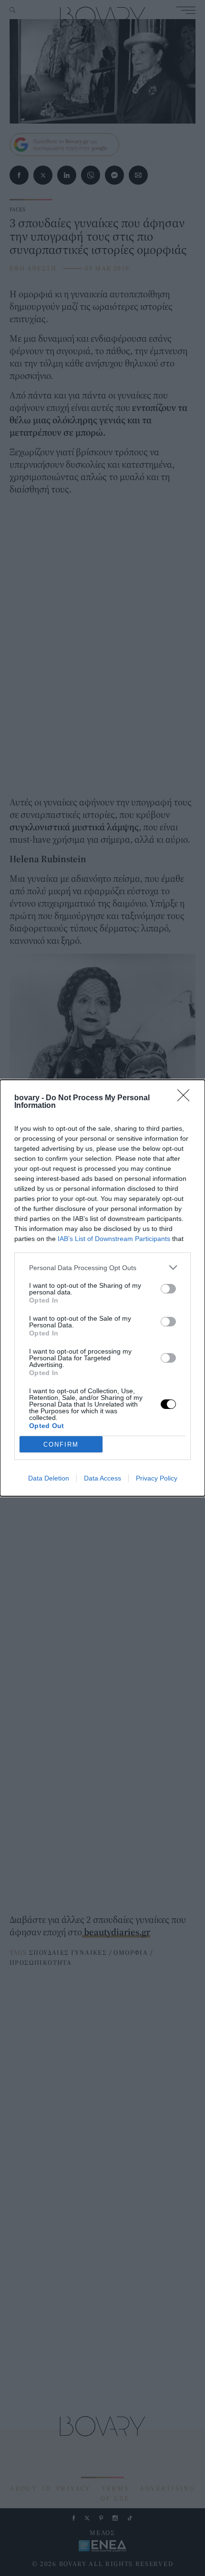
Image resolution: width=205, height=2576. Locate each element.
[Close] (186, 1098)
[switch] (168, 1289)
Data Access (102, 1478)
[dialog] (102, 1288)
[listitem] (102, 1267)
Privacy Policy (157, 1478)
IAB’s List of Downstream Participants (114, 1239)
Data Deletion (49, 1478)
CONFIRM (61, 1444)
